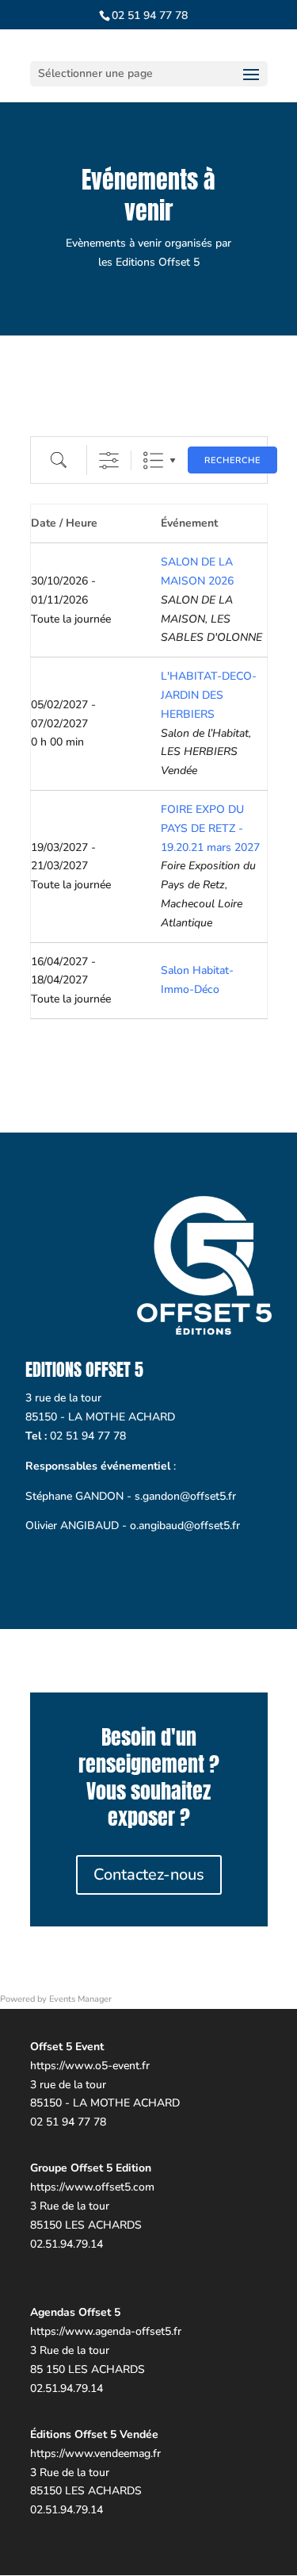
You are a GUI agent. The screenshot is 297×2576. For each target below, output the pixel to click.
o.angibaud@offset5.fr (185, 1526)
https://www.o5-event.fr (90, 2066)
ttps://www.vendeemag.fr (99, 2453)
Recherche (232, 460)
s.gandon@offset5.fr (185, 1496)
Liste (153, 460)
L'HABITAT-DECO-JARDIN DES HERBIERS (209, 695)
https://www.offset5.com (92, 2187)
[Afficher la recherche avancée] (109, 460)
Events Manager (80, 1999)
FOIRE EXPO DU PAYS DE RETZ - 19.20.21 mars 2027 (210, 828)
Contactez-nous (149, 1874)
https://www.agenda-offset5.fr (106, 2331)
